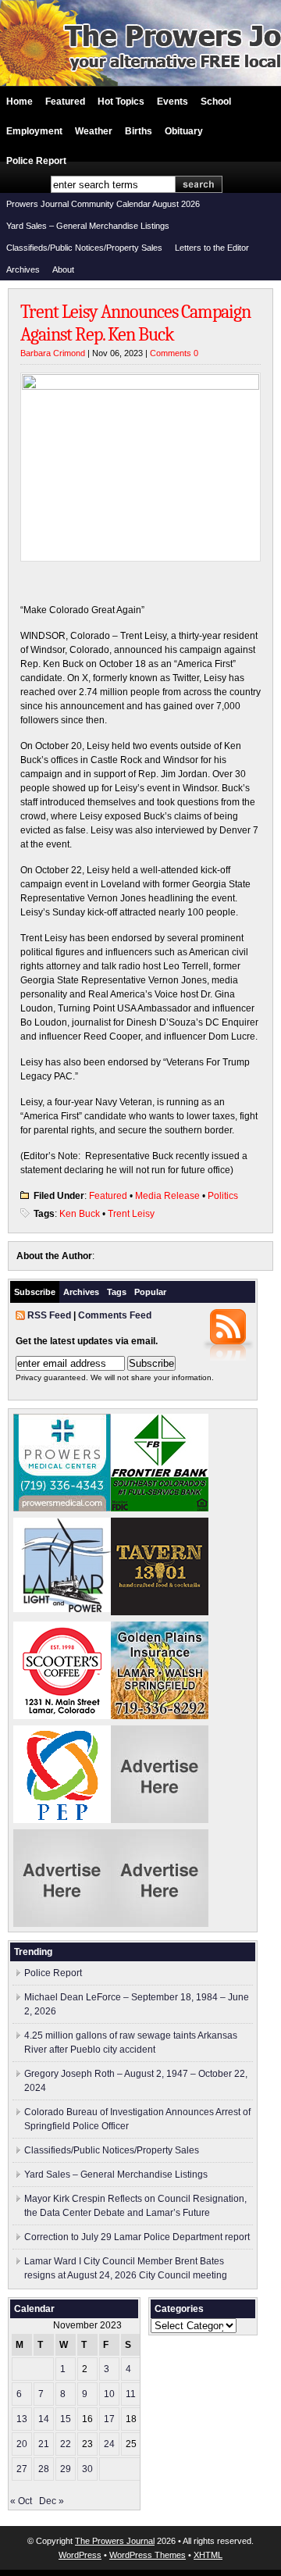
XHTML (208, 2555)
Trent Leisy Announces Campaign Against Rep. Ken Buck (135, 323)
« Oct (21, 2501)
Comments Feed (115, 1315)
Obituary (184, 131)
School (216, 102)
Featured (65, 102)
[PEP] (62, 1820)
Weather (94, 131)
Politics (223, 1196)
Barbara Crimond (53, 353)
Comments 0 (174, 353)
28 (44, 2469)
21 (44, 2444)
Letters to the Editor (212, 248)
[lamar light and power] (62, 1609)
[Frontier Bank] (160, 1508)
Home (20, 102)
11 (131, 2394)
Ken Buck (80, 1214)
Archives (23, 269)
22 (66, 2444)
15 (66, 2419)
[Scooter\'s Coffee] (62, 1716)
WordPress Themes (148, 2555)
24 (109, 2444)
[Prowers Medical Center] (62, 1508)
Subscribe (35, 1292)
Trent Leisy (131, 1214)
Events (173, 102)
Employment (34, 131)
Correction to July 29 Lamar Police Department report (137, 2237)
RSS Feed (49, 1315)
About (63, 269)
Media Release (167, 1196)
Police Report (36, 161)
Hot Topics (121, 102)
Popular (150, 1292)
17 (109, 2419)
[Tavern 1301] (160, 1612)
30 (87, 2469)
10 (109, 2394)
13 (22, 2419)
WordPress (80, 2555)
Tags (117, 1292)
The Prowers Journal (115, 2541)
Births (139, 131)
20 (22, 2444)
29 (66, 2469)
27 (22, 2469)
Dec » (52, 2501)
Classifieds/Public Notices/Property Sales (84, 248)
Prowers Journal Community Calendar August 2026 (103, 204)
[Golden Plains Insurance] (160, 1716)
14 (44, 2419)
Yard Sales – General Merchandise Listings (88, 226)
